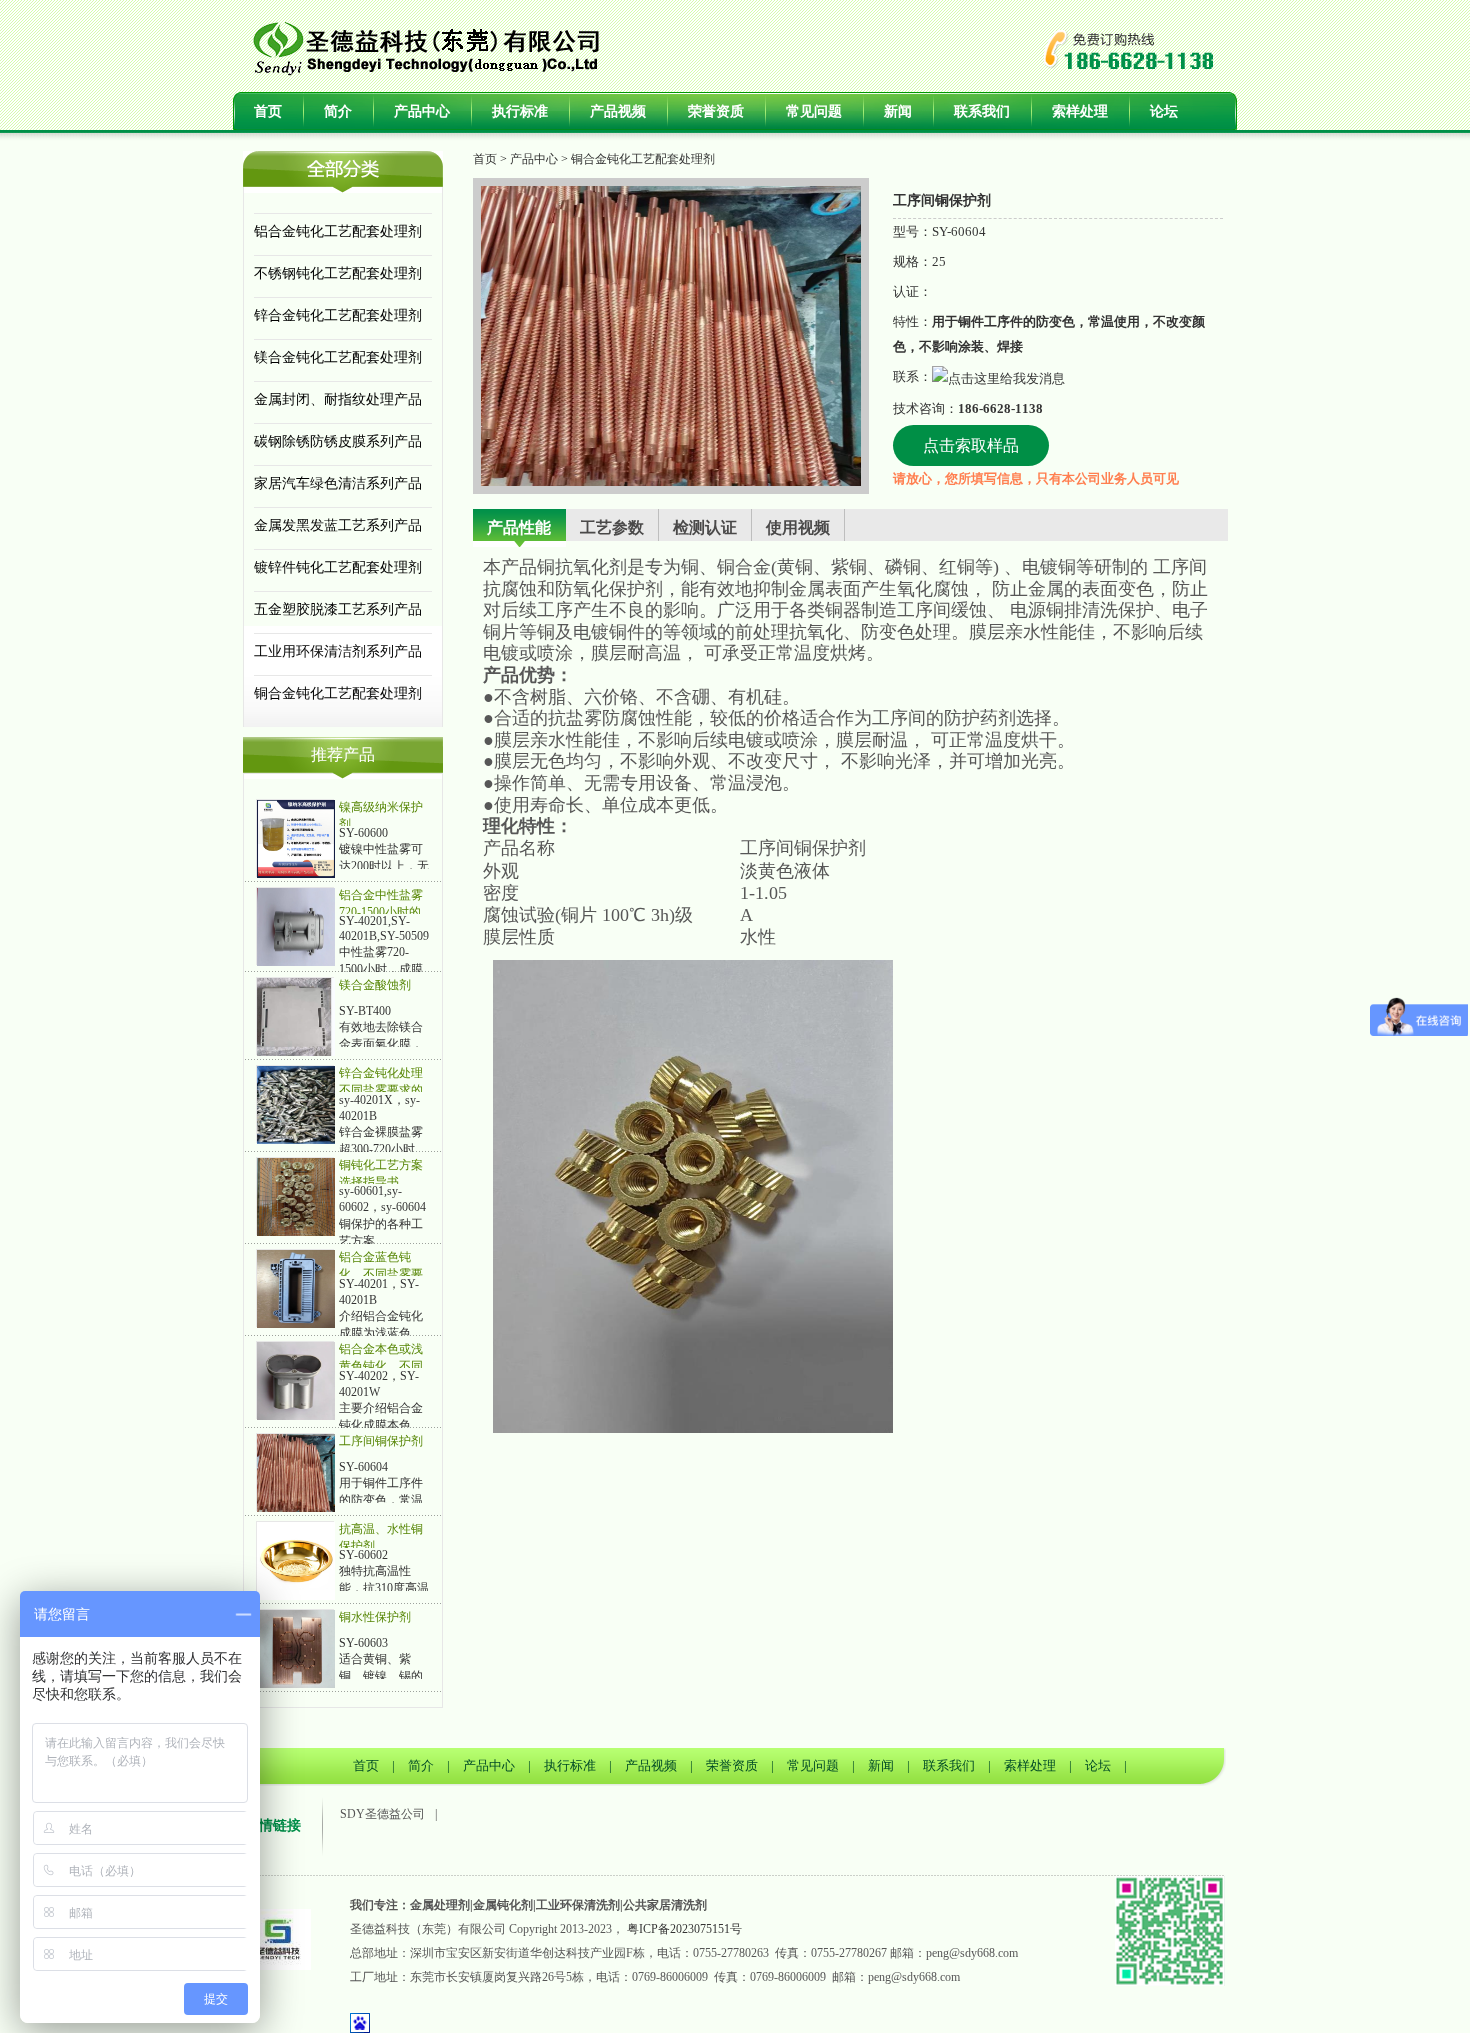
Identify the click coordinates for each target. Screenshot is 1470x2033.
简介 (338, 111)
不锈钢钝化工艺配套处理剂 (338, 273)
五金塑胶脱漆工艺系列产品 (338, 609)
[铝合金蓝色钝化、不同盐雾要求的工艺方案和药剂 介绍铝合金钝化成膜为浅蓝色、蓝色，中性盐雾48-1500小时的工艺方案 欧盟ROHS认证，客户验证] (296, 1288)
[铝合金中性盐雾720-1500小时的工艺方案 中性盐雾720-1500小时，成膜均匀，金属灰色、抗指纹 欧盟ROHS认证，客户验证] (296, 926)
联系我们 (982, 111)
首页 (268, 111)
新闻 (898, 111)
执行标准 (520, 111)
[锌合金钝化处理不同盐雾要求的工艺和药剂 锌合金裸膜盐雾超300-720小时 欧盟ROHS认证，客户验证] (296, 1104)
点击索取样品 (971, 445)
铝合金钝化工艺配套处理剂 (338, 231)
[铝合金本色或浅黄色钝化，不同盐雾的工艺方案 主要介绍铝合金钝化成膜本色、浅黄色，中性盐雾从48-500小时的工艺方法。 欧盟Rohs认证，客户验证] (296, 1380)
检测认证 (705, 527)
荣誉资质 (716, 111)
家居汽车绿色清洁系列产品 (338, 483)
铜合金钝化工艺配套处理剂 (338, 693)
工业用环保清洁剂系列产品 (338, 651)
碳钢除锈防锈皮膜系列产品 (338, 441)
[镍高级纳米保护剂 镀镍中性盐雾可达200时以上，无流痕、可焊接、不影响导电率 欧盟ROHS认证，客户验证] (296, 838)
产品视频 (618, 111)
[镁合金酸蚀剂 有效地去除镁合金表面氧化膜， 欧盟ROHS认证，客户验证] (296, 1016)
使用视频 (798, 527)
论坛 (1164, 111)
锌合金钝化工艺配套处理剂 (338, 315)
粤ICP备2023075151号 (684, 1929)
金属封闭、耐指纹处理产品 (338, 399)
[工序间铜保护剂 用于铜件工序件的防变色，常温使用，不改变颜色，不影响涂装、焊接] (296, 1472)
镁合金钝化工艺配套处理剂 (338, 357)
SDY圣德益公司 (382, 1814)
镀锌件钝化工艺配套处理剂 (338, 567)
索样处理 (1080, 111)
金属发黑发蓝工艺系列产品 (338, 525)
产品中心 (422, 111)
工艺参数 (612, 527)
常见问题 (814, 111)
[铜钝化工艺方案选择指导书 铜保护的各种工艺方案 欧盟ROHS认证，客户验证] (296, 1196)
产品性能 (519, 527)
